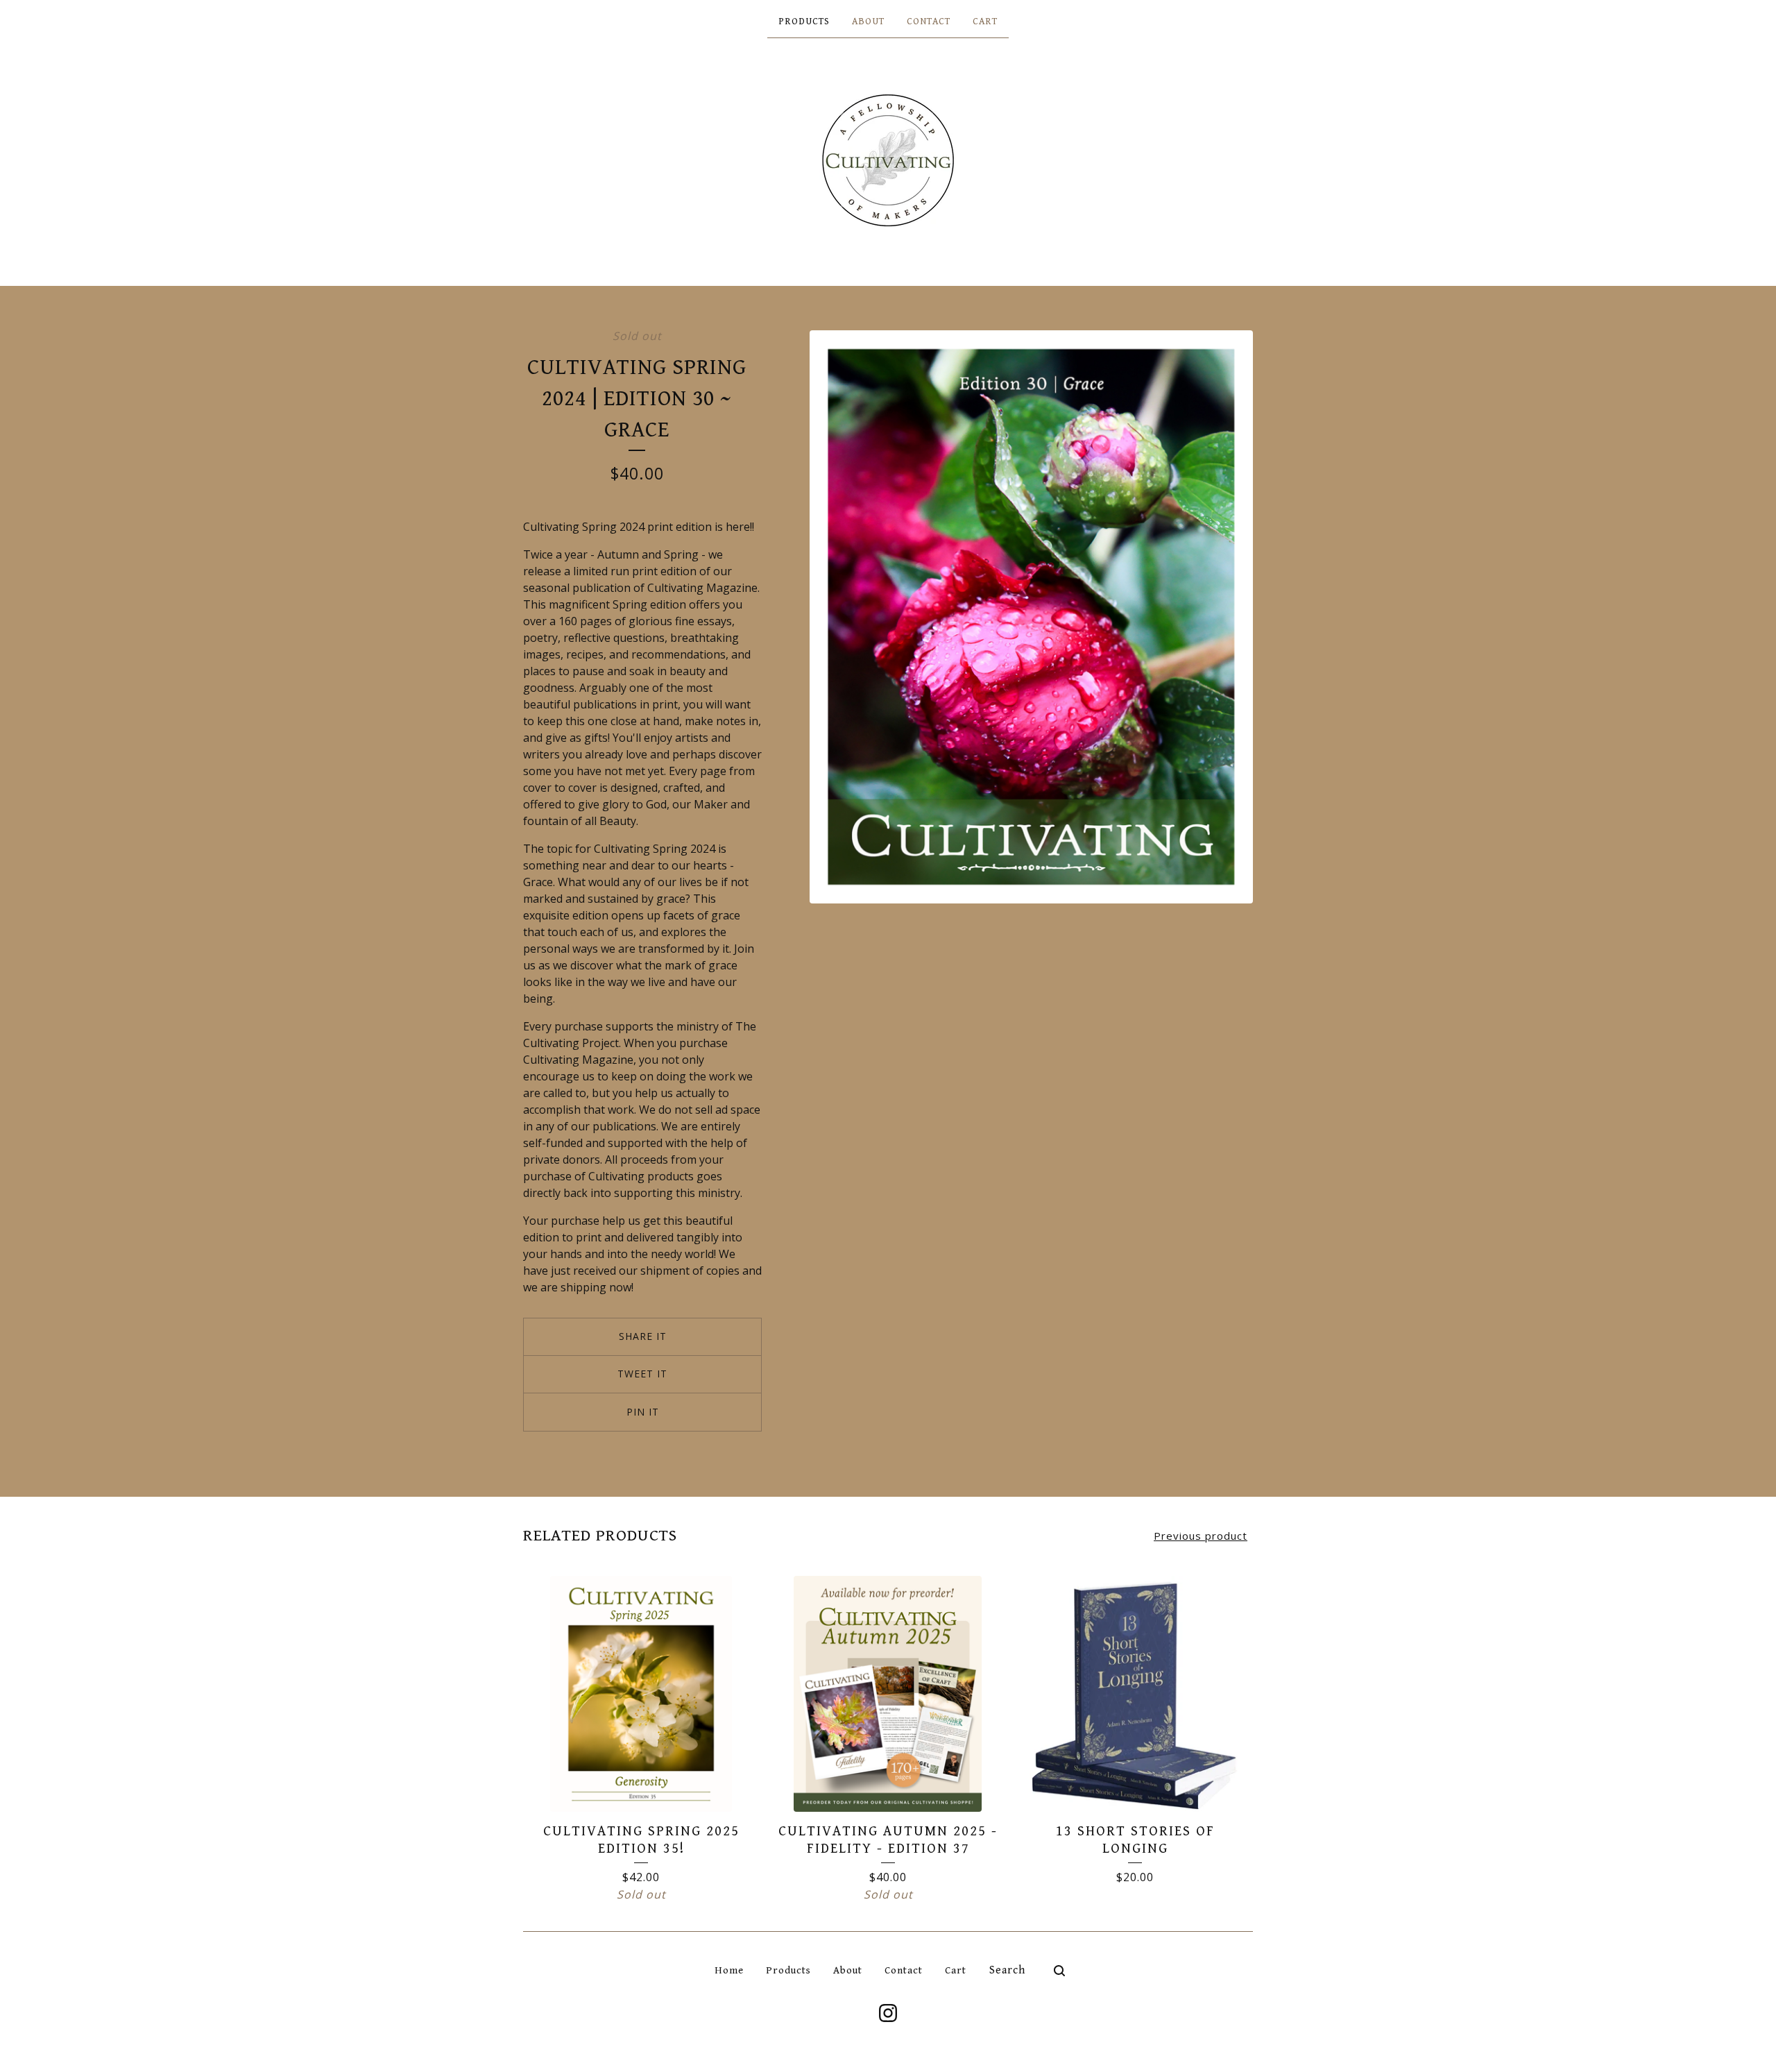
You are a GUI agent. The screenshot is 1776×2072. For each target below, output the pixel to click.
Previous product (1201, 1536)
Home (729, 1970)
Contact (929, 22)
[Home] (888, 160)
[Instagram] (888, 2013)
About (868, 22)
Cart (985, 22)
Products (804, 22)
